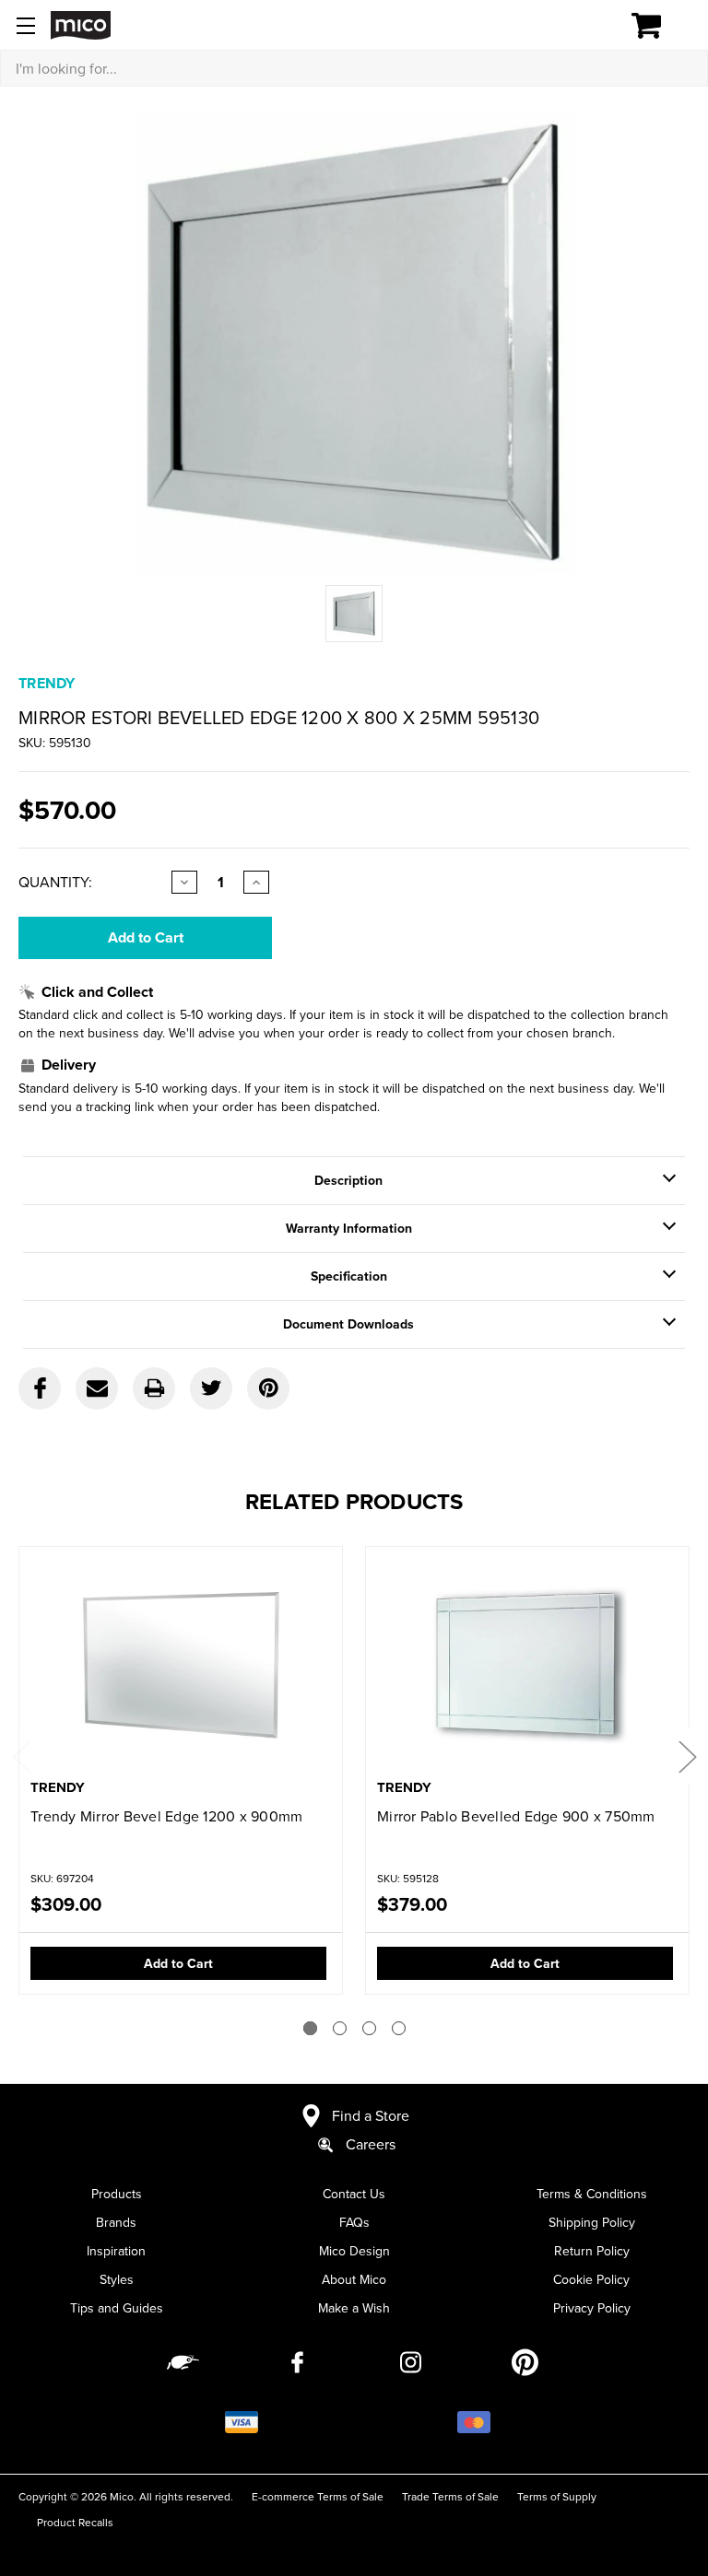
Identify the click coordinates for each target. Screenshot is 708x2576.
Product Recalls (75, 2522)
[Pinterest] (268, 1388)
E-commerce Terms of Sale (318, 2496)
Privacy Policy (592, 2308)
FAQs (354, 2222)
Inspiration (116, 2251)
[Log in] (583, 26)
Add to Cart (178, 1963)
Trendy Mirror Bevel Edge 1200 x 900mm (166, 1816)
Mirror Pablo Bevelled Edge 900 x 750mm (516, 1816)
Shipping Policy (592, 2222)
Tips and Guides (117, 2308)
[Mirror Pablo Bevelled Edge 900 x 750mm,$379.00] (527, 1664)
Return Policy (592, 2251)
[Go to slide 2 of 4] (340, 2028)
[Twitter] (211, 1388)
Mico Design (354, 2251)
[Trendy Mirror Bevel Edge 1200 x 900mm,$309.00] (181, 1664)
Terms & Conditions (592, 2194)
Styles (117, 2279)
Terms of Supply (557, 2496)
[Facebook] (40, 1388)
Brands (116, 2222)
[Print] (154, 1388)
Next (687, 1756)
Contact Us (354, 2194)
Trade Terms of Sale (450, 2496)
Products (117, 2194)
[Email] (97, 1388)
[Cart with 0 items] (657, 26)
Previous (21, 1756)
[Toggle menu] (25, 25)
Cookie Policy (591, 2279)
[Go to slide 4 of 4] (399, 2028)
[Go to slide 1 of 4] (310, 2028)
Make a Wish (354, 2308)
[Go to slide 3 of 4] (369, 2028)
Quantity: (55, 882)
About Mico (354, 2279)
